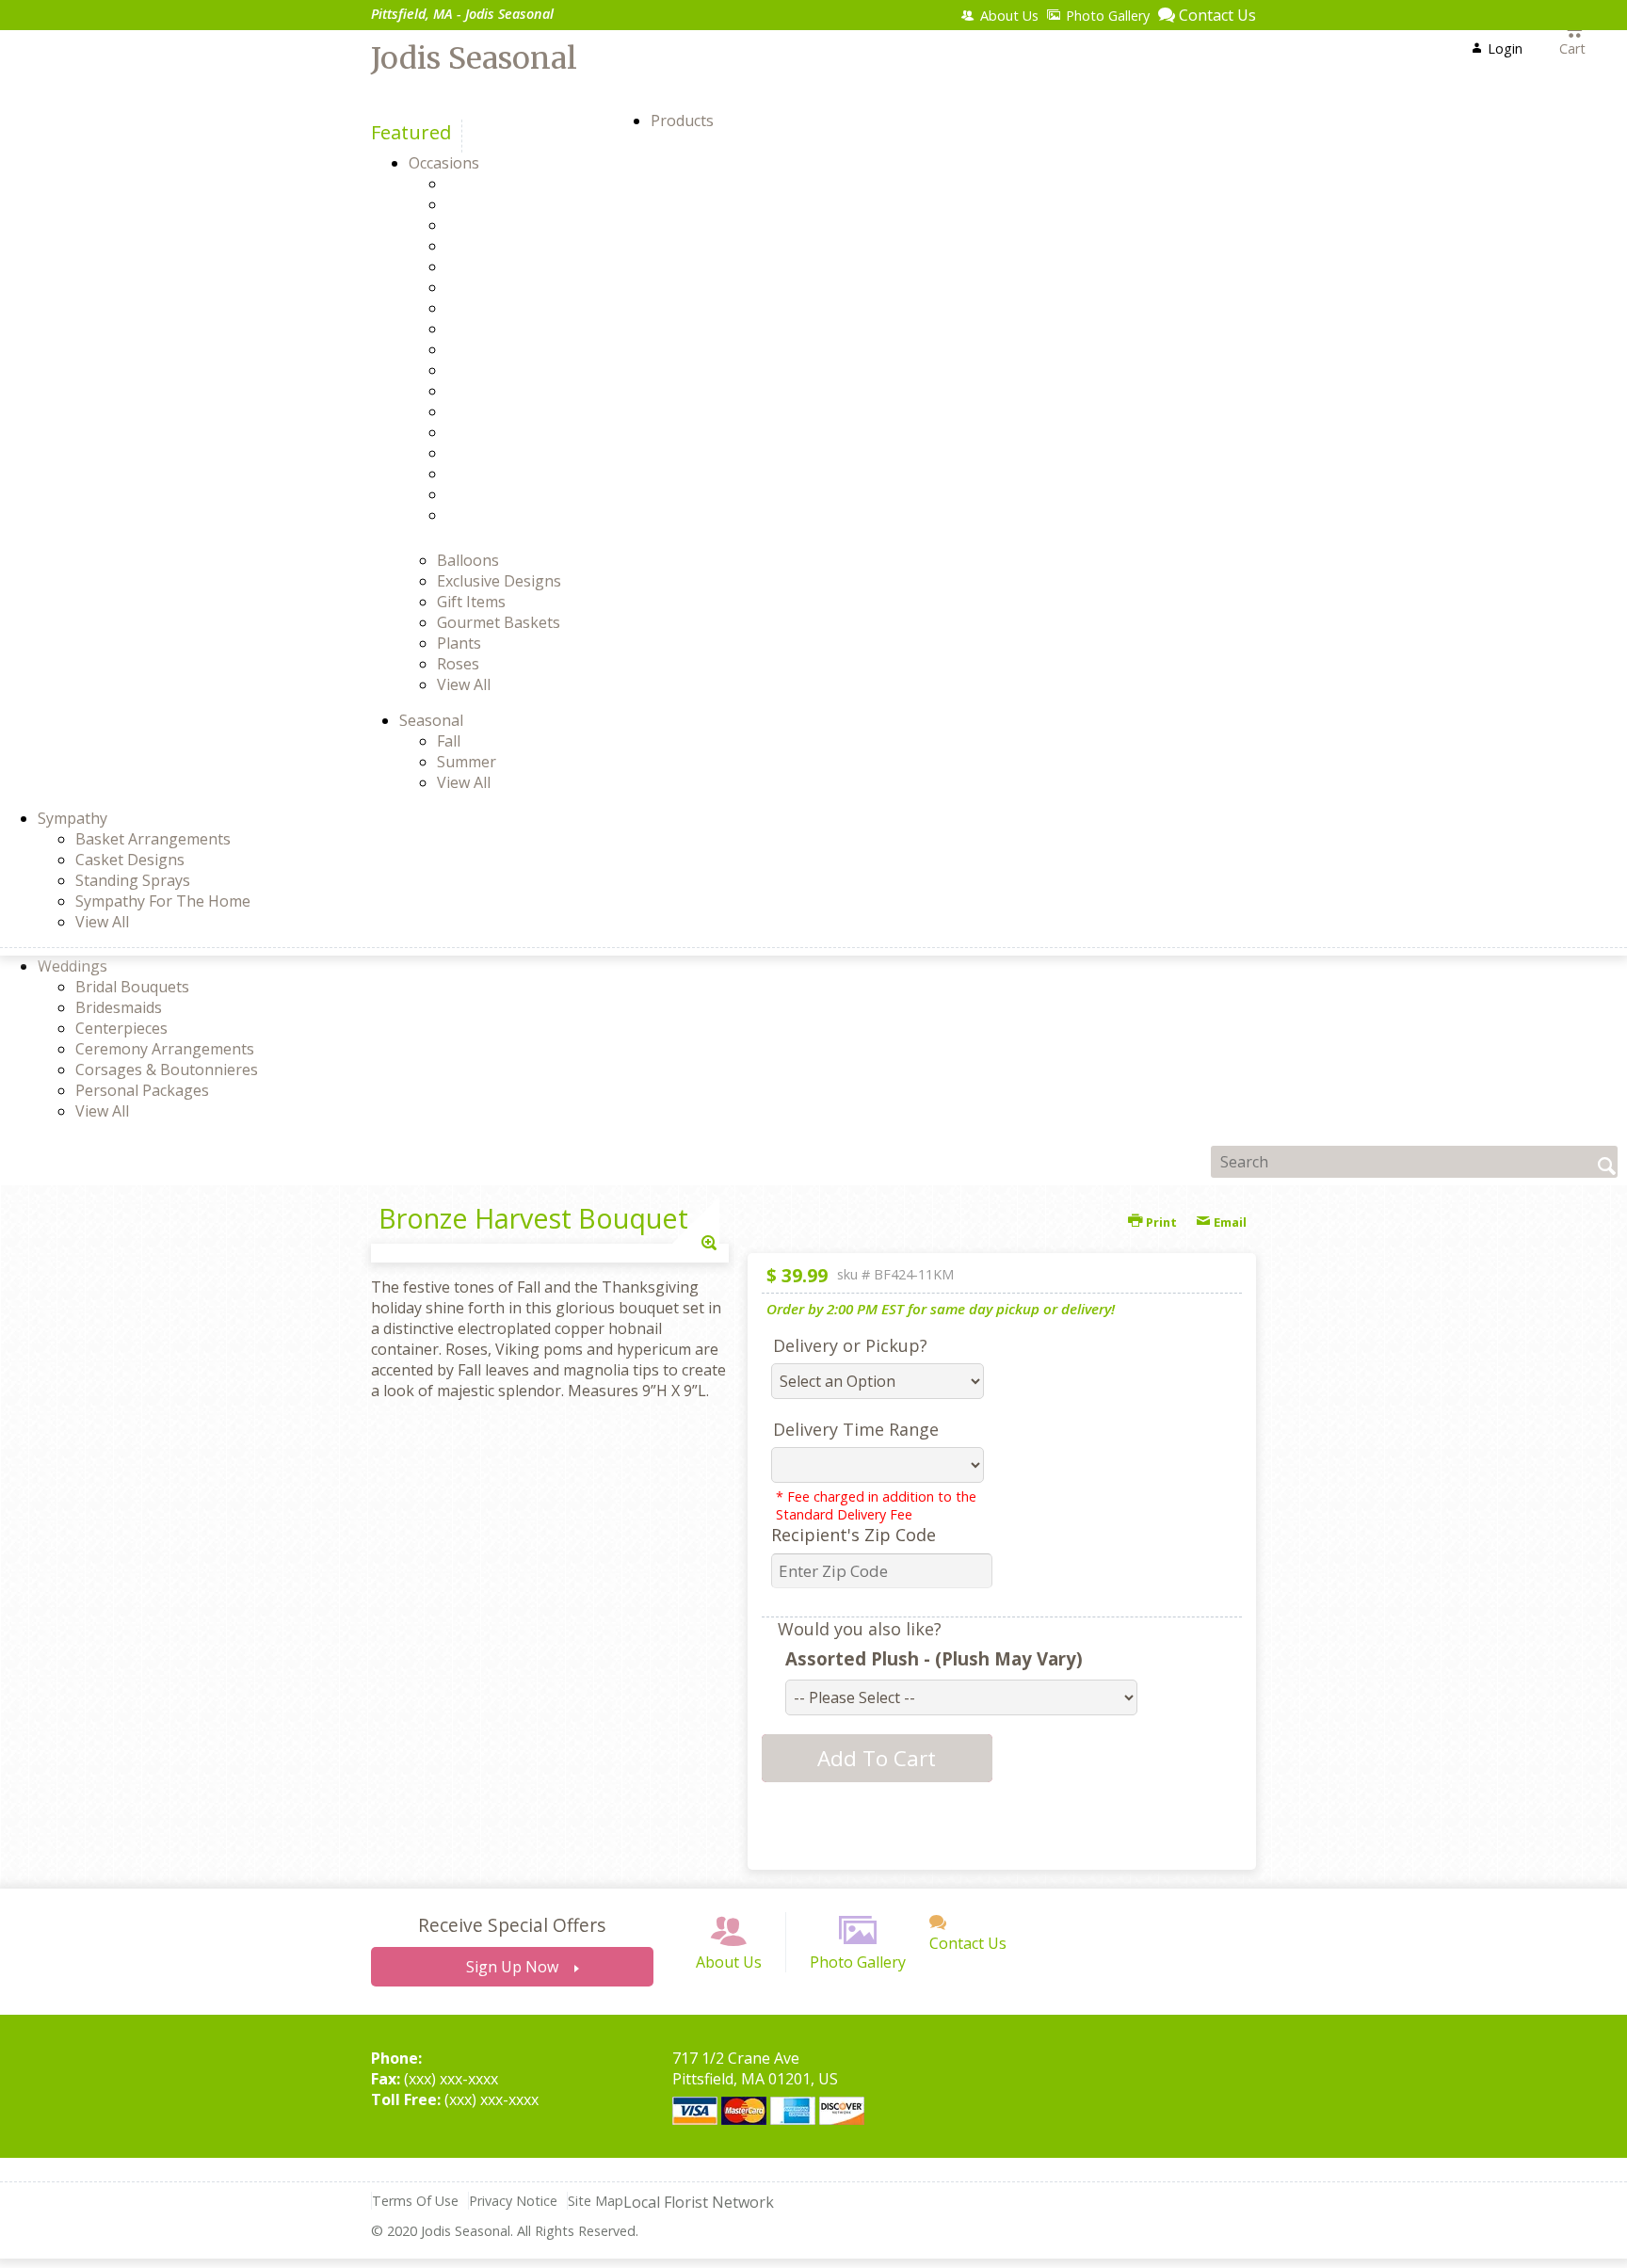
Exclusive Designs (499, 581)
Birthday (509, 225)
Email (1229, 1222)
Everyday (511, 287)
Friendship (516, 329)
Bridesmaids (119, 1007)
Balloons (468, 560)
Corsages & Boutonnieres (167, 1070)
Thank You (518, 474)
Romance (512, 453)
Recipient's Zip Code (854, 1535)
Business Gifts (530, 246)
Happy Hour (523, 370)
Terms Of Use (415, 2201)
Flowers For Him (536, 308)
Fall (449, 741)
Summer (467, 762)
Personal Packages (142, 1090)
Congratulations (537, 266)
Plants (459, 643)
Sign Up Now (512, 1967)
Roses (458, 664)
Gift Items (471, 602)
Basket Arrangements (153, 839)
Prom (499, 411)
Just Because (524, 391)
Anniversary (522, 184)
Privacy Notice (513, 2201)
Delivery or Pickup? (850, 1345)
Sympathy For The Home (163, 901)
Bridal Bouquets (132, 987)
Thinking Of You (537, 494)
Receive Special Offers (512, 1925)
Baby (497, 204)
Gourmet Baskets (499, 622)
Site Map (596, 2201)
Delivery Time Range (856, 1429)
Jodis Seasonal (474, 58)
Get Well (508, 349)
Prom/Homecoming (548, 432)
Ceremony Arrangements (165, 1049)
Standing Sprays (133, 880)
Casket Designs (130, 860)
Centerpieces (121, 1028)
